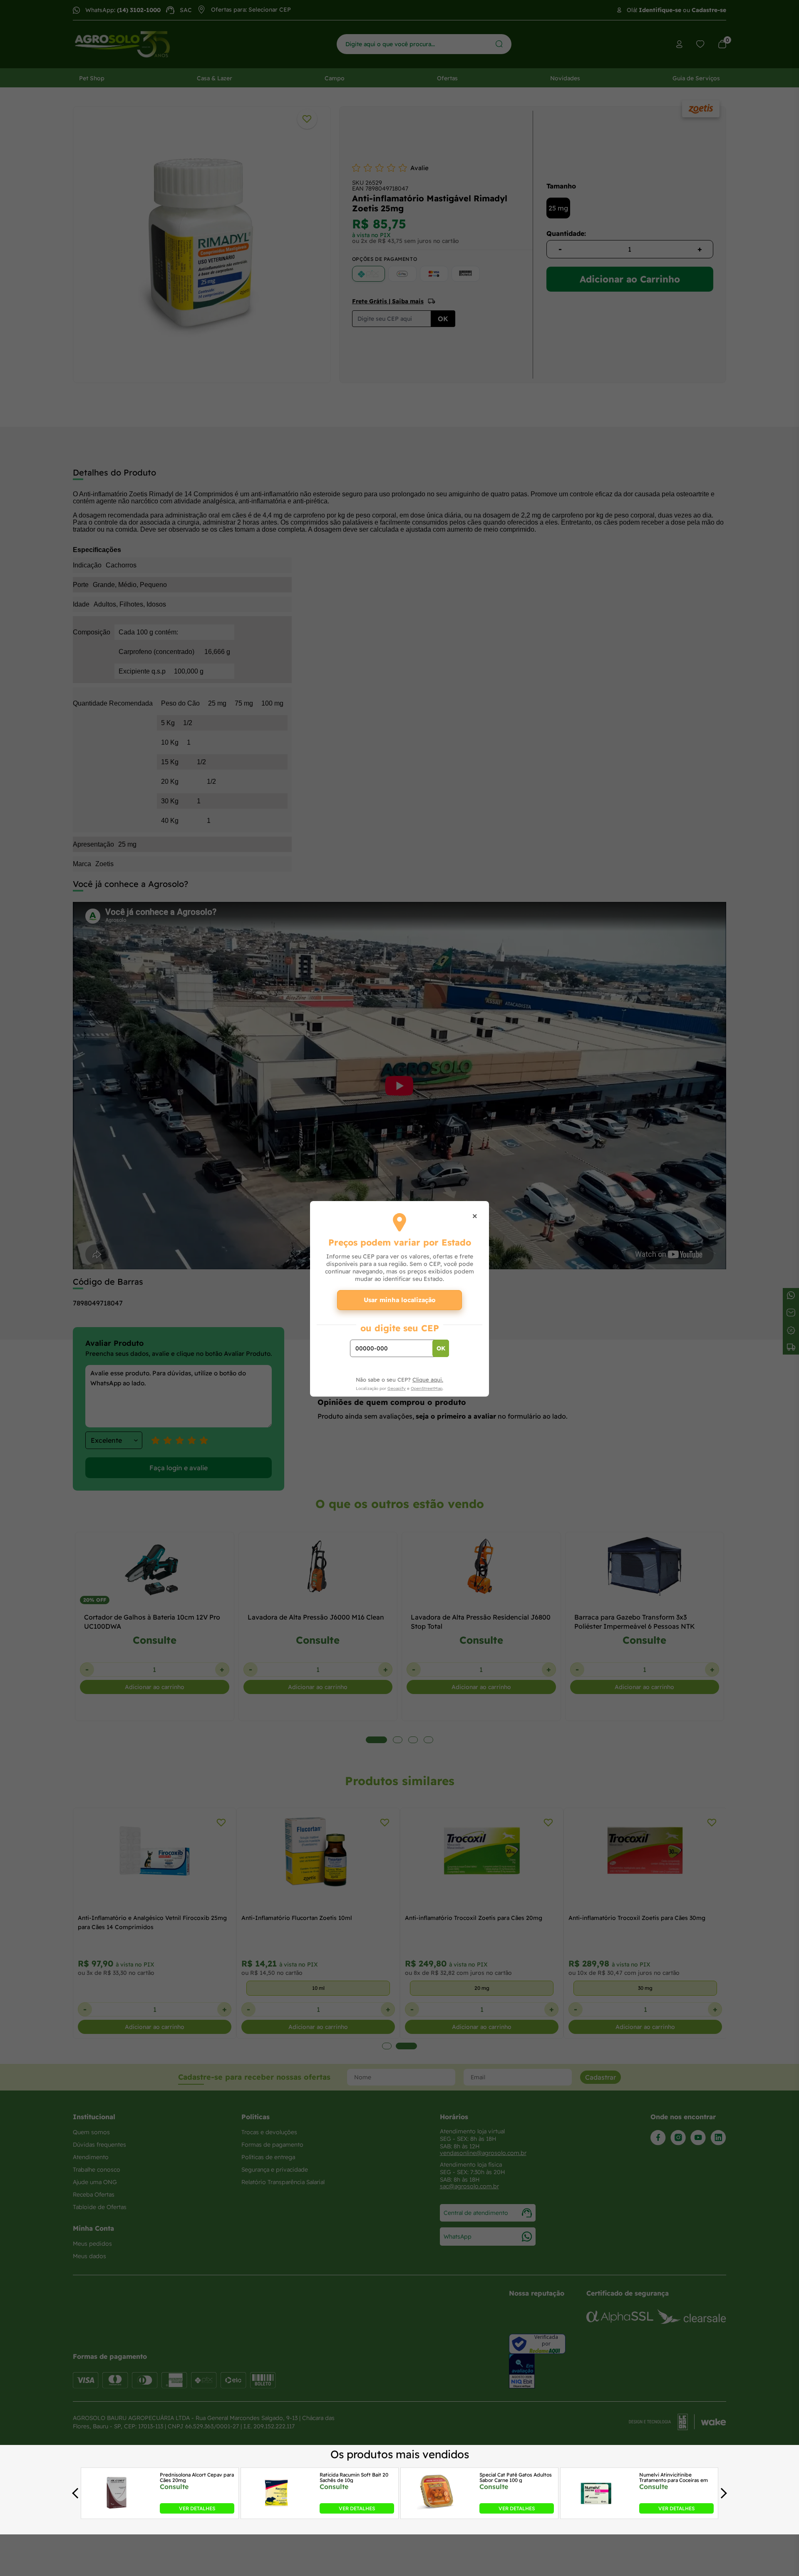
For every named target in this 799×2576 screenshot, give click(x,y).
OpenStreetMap (427, 1388)
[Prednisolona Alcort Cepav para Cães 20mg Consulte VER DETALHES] (117, 2511)
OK (441, 1348)
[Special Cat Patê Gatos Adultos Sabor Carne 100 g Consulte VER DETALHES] (436, 2511)
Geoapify (397, 1388)
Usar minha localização (400, 1300)
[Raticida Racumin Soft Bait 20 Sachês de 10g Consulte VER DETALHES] (276, 2511)
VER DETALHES (197, 2508)
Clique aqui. (428, 1380)
